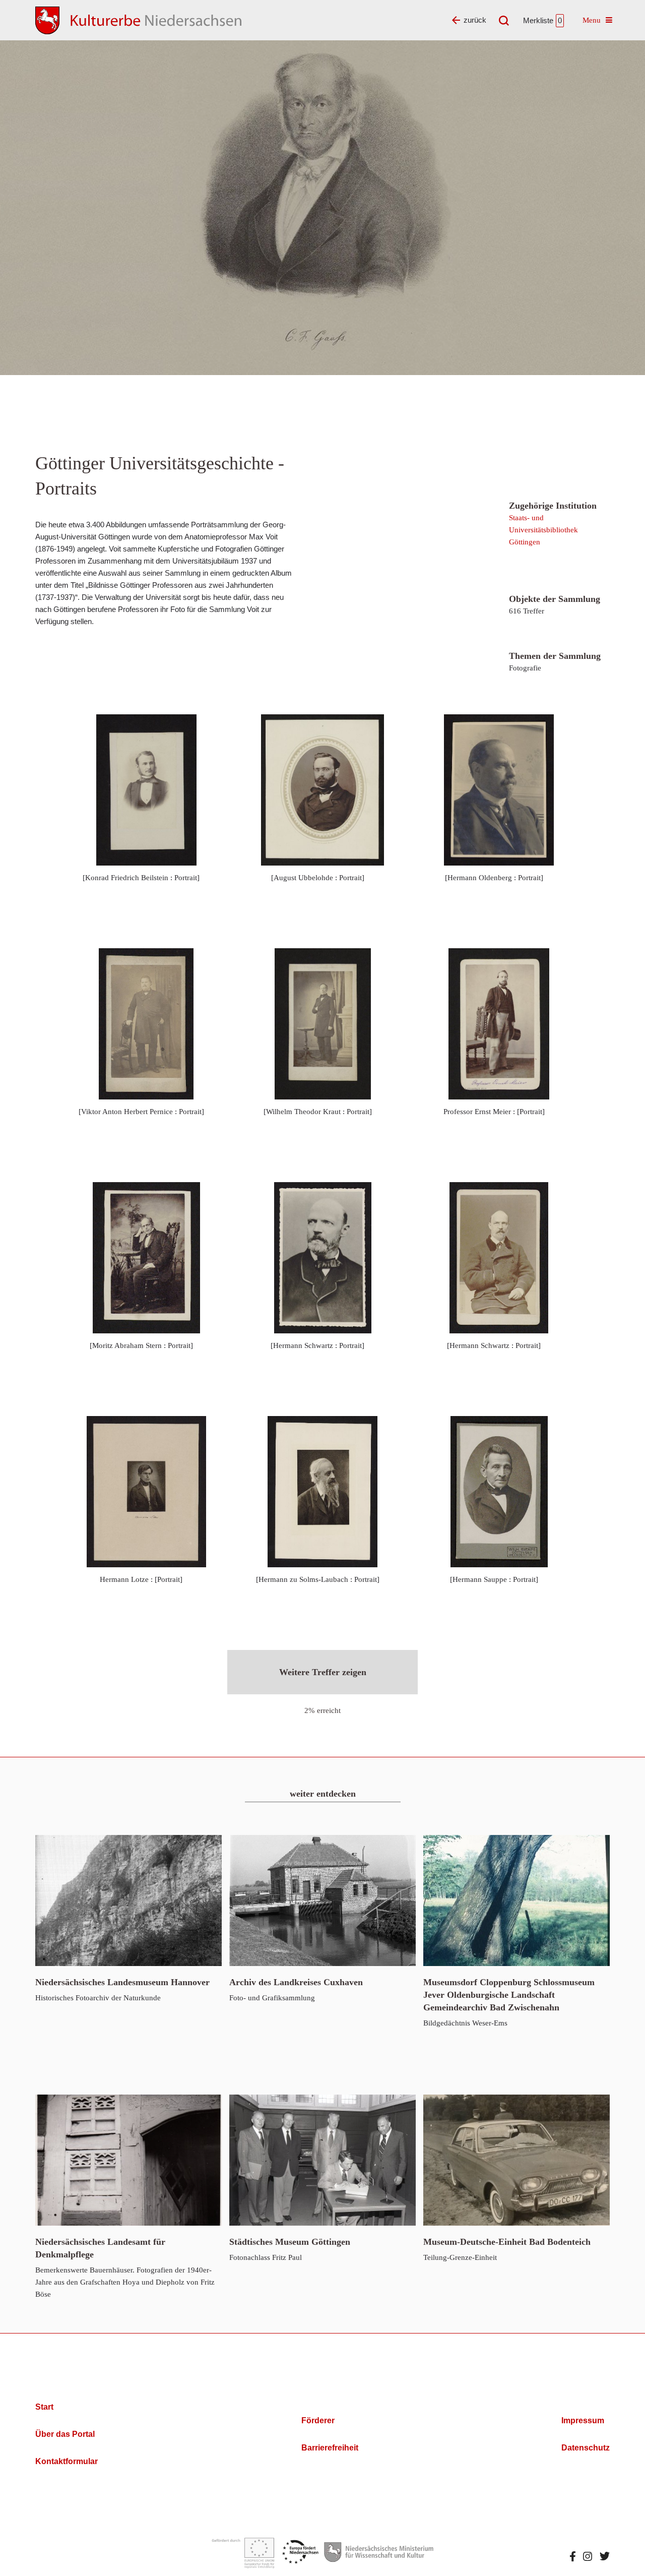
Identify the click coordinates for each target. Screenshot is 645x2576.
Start (44, 2407)
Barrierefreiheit (330, 2448)
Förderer (318, 2420)
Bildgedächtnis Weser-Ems (509, 2002)
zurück (475, 20)
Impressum (583, 2420)
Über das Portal (65, 2434)
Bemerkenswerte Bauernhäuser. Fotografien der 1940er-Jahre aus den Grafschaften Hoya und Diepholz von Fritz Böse (125, 2267)
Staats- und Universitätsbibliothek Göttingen (543, 530)
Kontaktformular (67, 2461)
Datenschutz (586, 2448)
